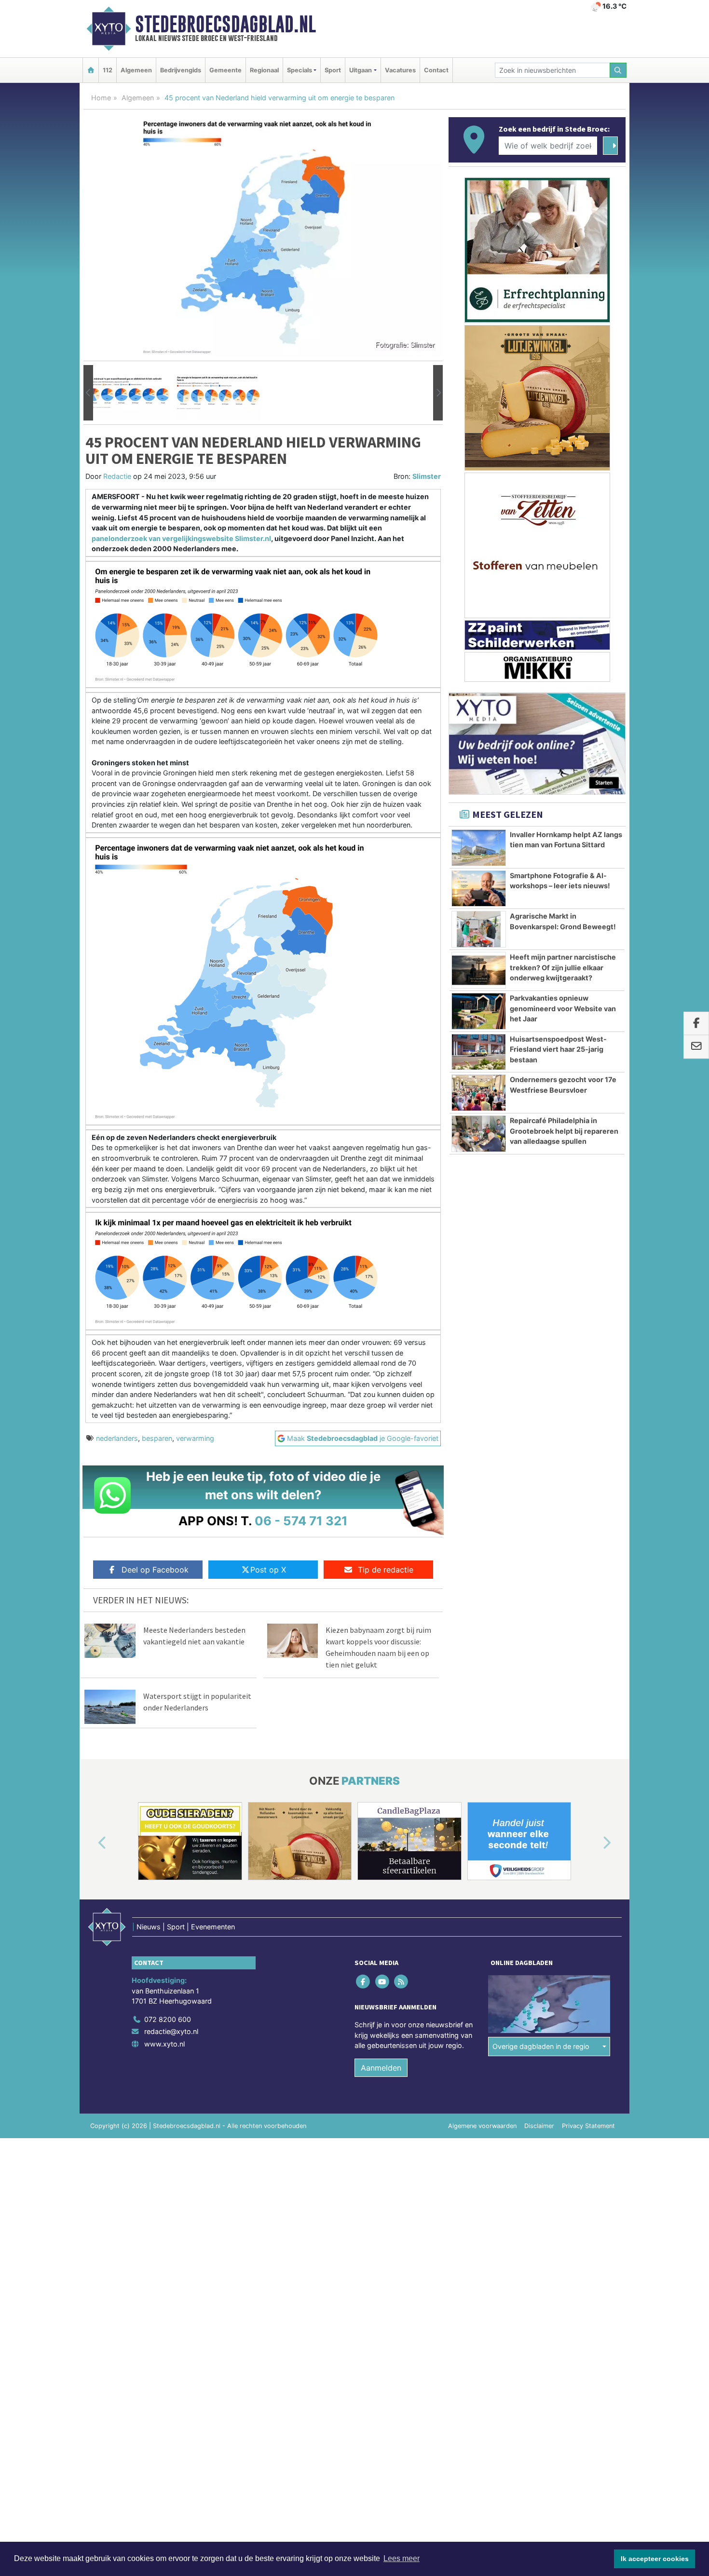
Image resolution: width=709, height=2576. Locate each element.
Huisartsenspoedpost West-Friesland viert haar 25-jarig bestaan (558, 1049)
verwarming (195, 1438)
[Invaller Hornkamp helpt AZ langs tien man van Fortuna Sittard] (479, 848)
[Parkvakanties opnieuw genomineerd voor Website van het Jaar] (479, 1011)
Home (101, 98)
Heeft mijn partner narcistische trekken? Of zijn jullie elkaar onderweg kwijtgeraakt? (563, 967)
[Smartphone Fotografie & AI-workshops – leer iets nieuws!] (479, 889)
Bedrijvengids (181, 70)
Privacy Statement (588, 2126)
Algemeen (136, 70)
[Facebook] (364, 1981)
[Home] (91, 70)
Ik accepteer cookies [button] (655, 2559)
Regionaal (264, 70)
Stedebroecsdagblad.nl (225, 24)
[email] (696, 1047)
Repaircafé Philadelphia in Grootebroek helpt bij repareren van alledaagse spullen (564, 1131)
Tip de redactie (386, 1570)
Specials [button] (300, 70)
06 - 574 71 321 (301, 1521)
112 (108, 70)
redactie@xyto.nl (171, 2031)
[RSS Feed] (402, 1981)
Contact (436, 70)
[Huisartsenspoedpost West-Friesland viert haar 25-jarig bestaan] (479, 1052)
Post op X (268, 1570)
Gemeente (225, 70)
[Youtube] (383, 1981)
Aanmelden (381, 2068)
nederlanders (117, 1438)
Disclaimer (539, 2126)
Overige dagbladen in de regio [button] (541, 2046)
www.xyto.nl (164, 2044)
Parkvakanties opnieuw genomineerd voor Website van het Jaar (563, 1008)
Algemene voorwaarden (482, 2126)
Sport (333, 70)
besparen (157, 1438)
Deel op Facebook (155, 1570)
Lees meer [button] (402, 2558)
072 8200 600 (168, 2019)
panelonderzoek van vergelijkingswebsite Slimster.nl (181, 538)
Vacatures (400, 70)
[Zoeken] (618, 70)
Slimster (427, 476)
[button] (88, 393)
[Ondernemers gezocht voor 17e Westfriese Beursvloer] (479, 1093)
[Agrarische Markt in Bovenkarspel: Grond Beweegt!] (479, 929)
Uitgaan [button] (361, 70)
